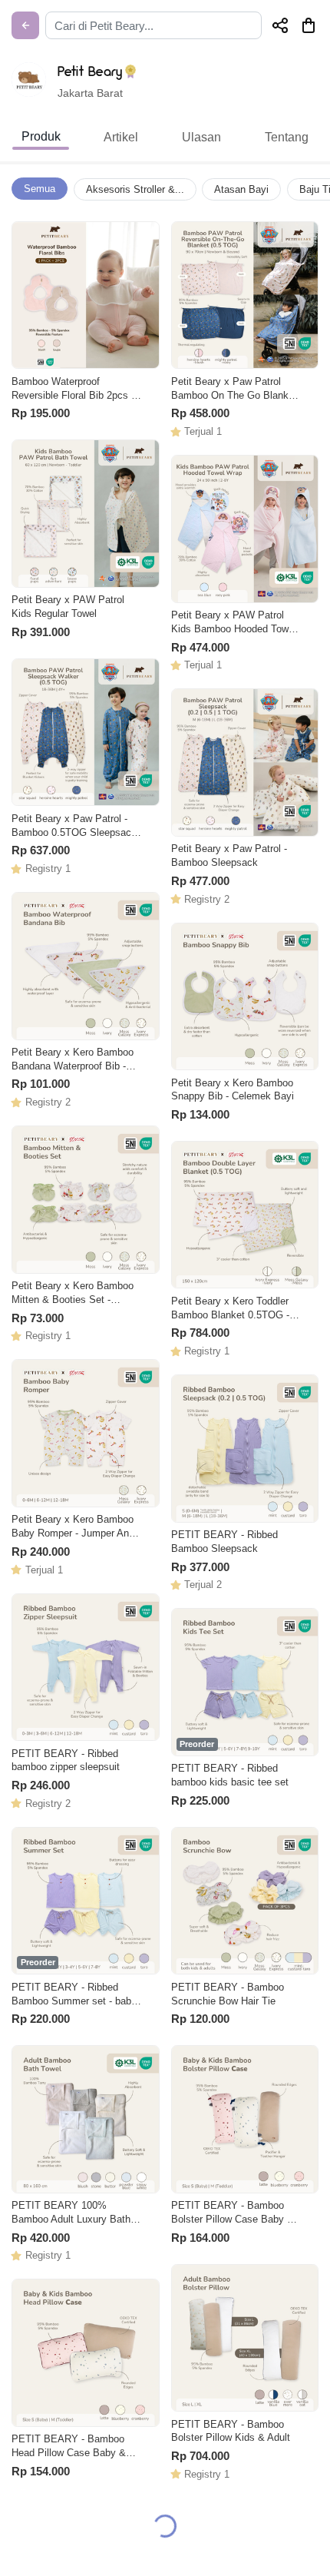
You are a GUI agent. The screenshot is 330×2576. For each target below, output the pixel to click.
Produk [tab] (41, 136)
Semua (40, 189)
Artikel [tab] (121, 137)
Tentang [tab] (287, 137)
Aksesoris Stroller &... (135, 189)
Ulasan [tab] (201, 137)
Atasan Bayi (241, 189)
